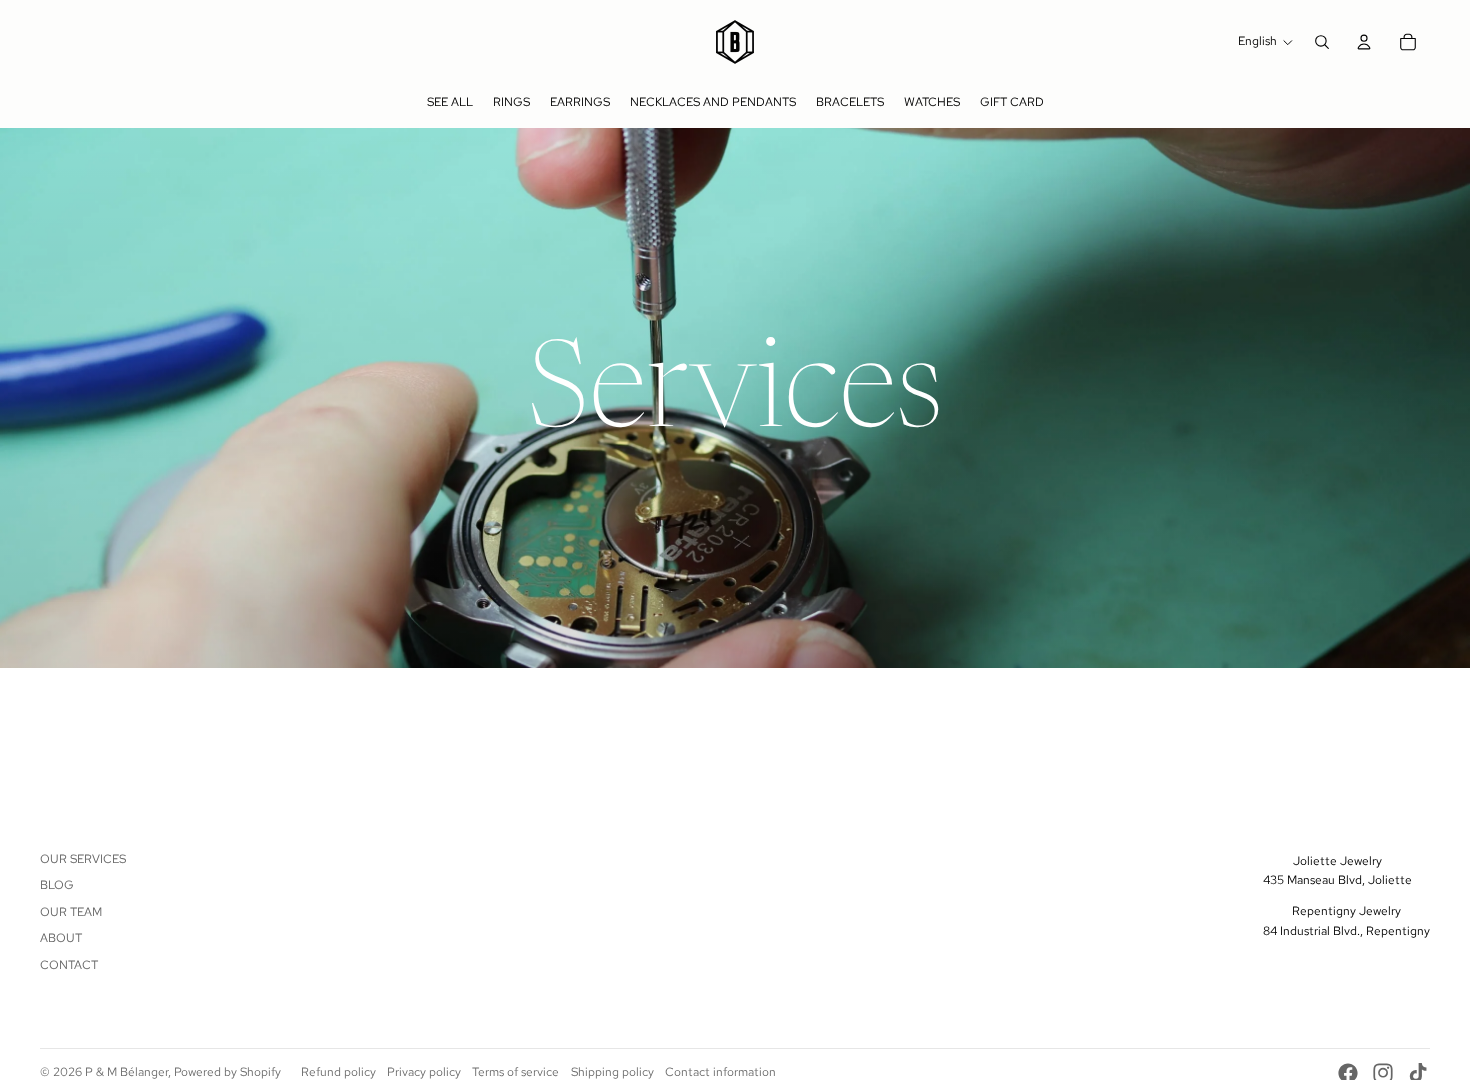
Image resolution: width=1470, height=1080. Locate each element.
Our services (83, 859)
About (61, 938)
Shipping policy (612, 1072)
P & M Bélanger (126, 1072)
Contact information (720, 1072)
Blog (57, 885)
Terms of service (515, 1072)
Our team (71, 912)
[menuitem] (450, 102)
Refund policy (338, 1072)
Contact (69, 965)
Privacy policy (424, 1072)
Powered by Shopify (227, 1072)
